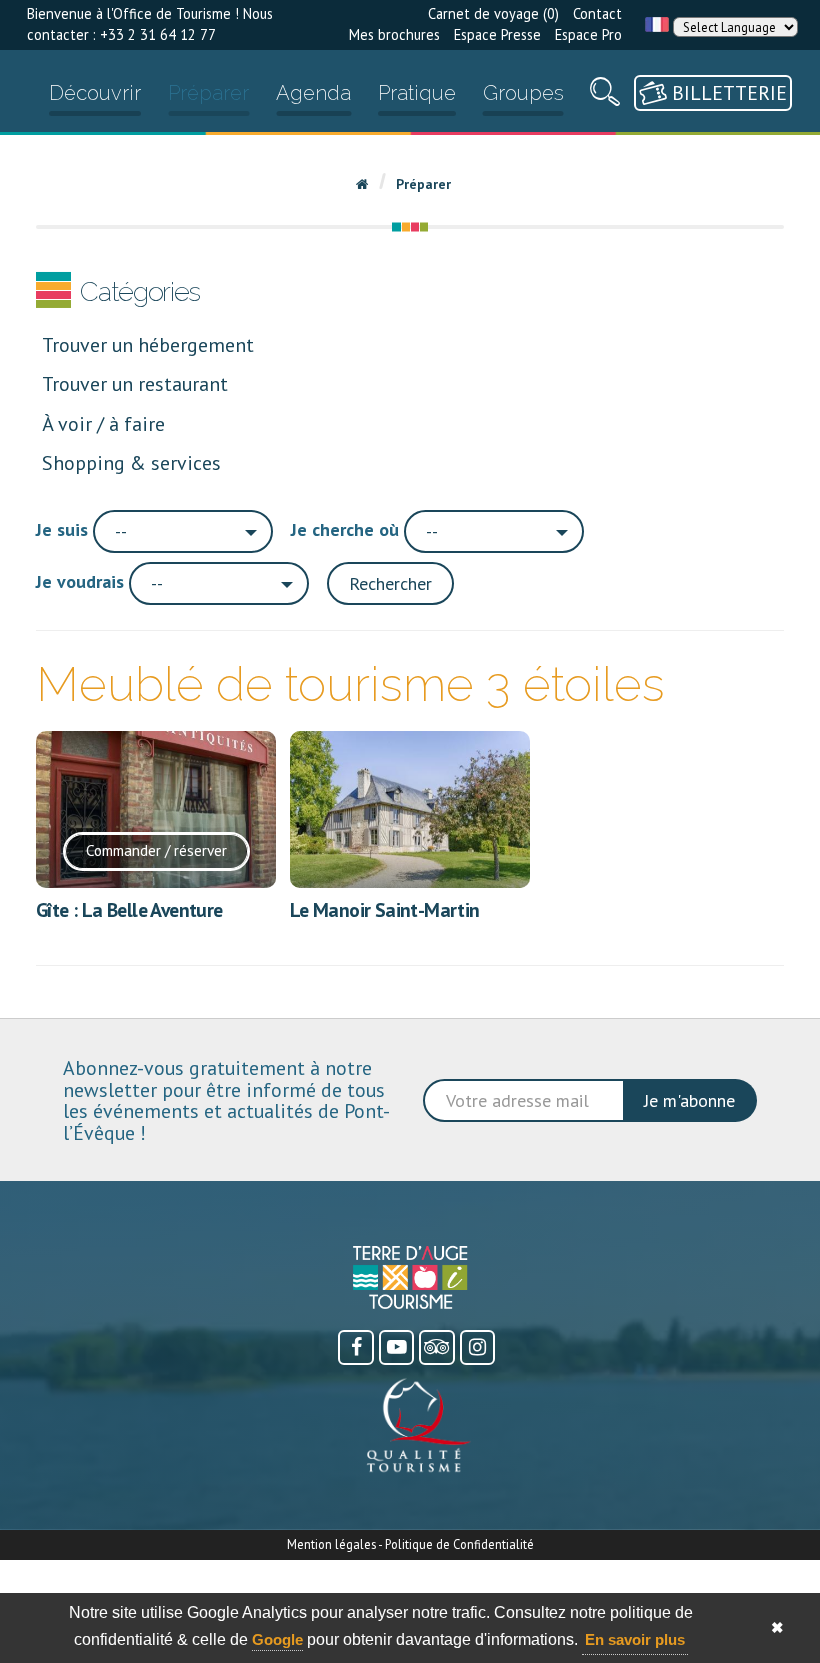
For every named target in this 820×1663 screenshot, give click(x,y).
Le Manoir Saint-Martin (385, 909)
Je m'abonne (689, 1100)
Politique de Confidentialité (459, 1544)
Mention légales (331, 1544)
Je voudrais (80, 581)
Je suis (62, 529)
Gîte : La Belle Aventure (129, 909)
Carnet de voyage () (493, 13)
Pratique (417, 93)
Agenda (313, 93)
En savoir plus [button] (635, 1639)
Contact (597, 13)
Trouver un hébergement (148, 344)
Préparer (208, 93)
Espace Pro (588, 34)
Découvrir (95, 93)
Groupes (523, 93)
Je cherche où (345, 529)
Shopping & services (131, 462)
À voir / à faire (103, 423)
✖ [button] (777, 1627)
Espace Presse (497, 34)
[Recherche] (605, 96)
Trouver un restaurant (135, 383)
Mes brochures (394, 34)
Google (277, 1639)
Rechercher (390, 583)
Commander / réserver (156, 850)
